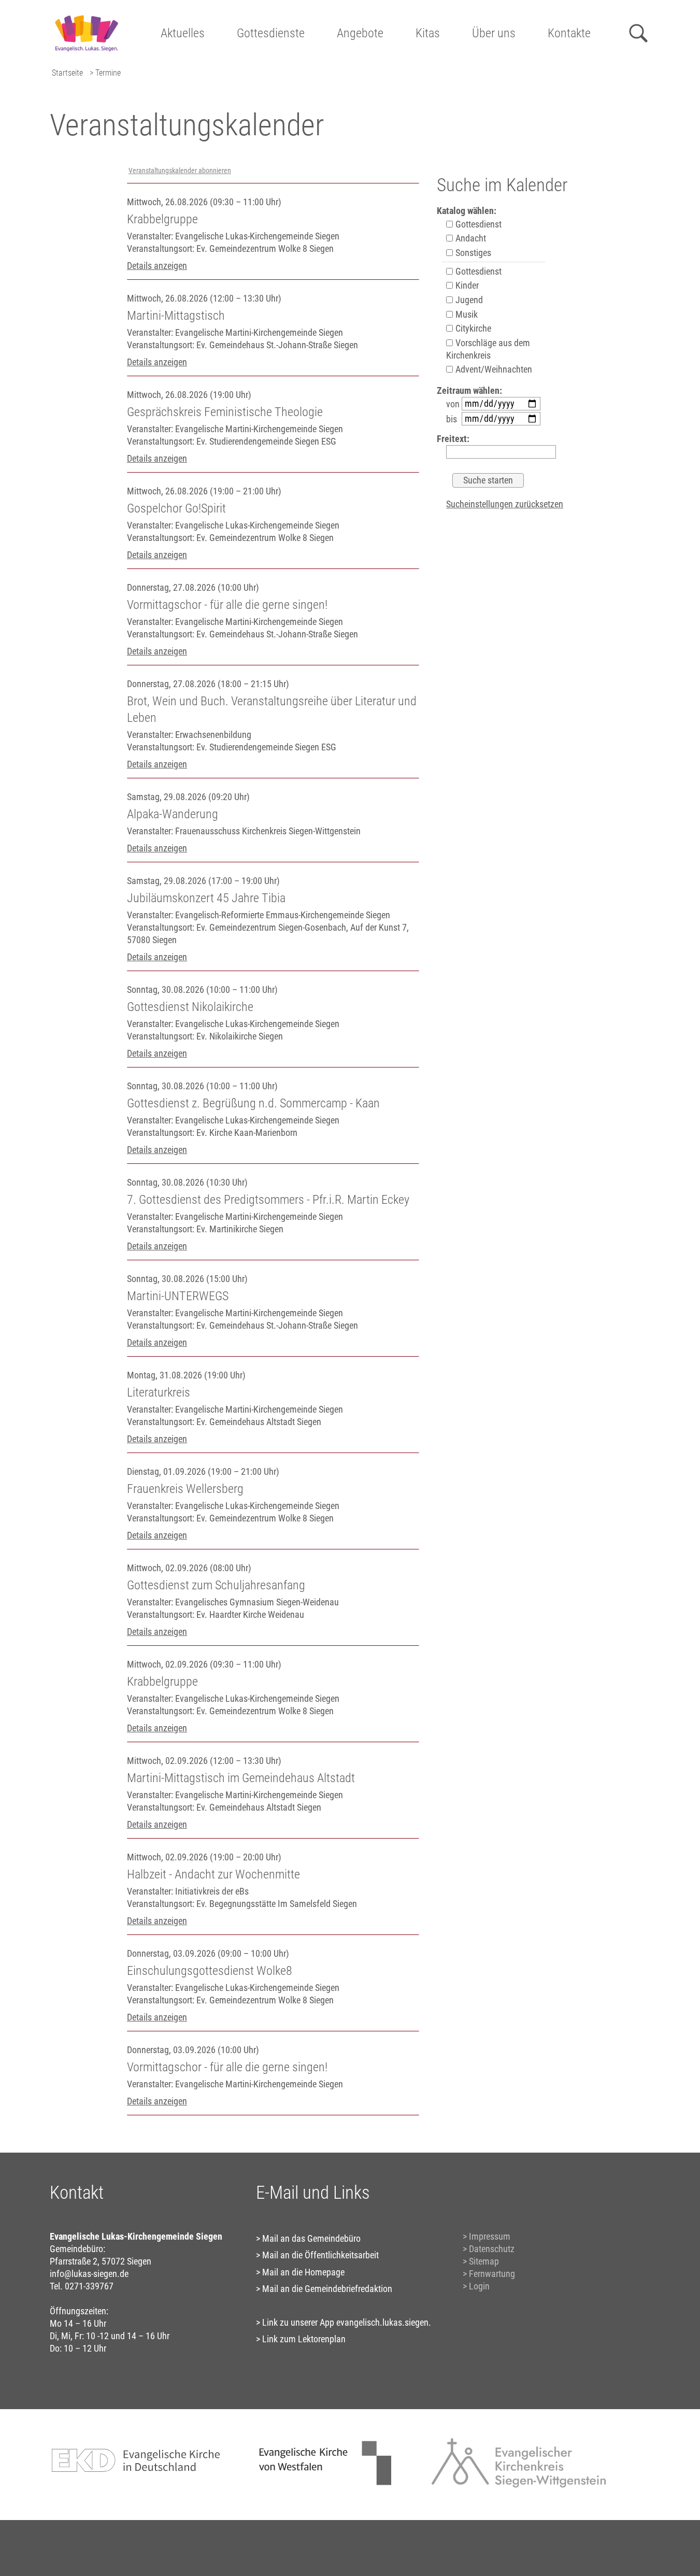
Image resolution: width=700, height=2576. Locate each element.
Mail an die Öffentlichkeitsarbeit (320, 2255)
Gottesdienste (271, 33)
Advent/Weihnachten (493, 369)
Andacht (470, 238)
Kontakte (569, 33)
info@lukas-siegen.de (89, 2274)
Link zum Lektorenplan (304, 2339)
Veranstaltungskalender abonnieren (180, 171)
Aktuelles (183, 33)
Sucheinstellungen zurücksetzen (505, 504)
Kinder (466, 285)
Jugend (468, 300)
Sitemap (484, 2261)
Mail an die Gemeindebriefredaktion (327, 2289)
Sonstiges (472, 253)
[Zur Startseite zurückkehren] (86, 13)
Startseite (67, 73)
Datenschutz (492, 2249)
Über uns (494, 33)
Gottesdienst (477, 224)
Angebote (360, 33)
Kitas (428, 33)
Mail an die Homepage (303, 2272)
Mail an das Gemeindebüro (311, 2238)
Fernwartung (492, 2274)
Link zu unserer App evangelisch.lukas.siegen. (347, 2322)
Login (479, 2286)
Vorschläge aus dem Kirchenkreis (488, 349)
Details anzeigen (157, 266)
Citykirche (472, 328)
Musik (466, 314)
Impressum (490, 2236)
